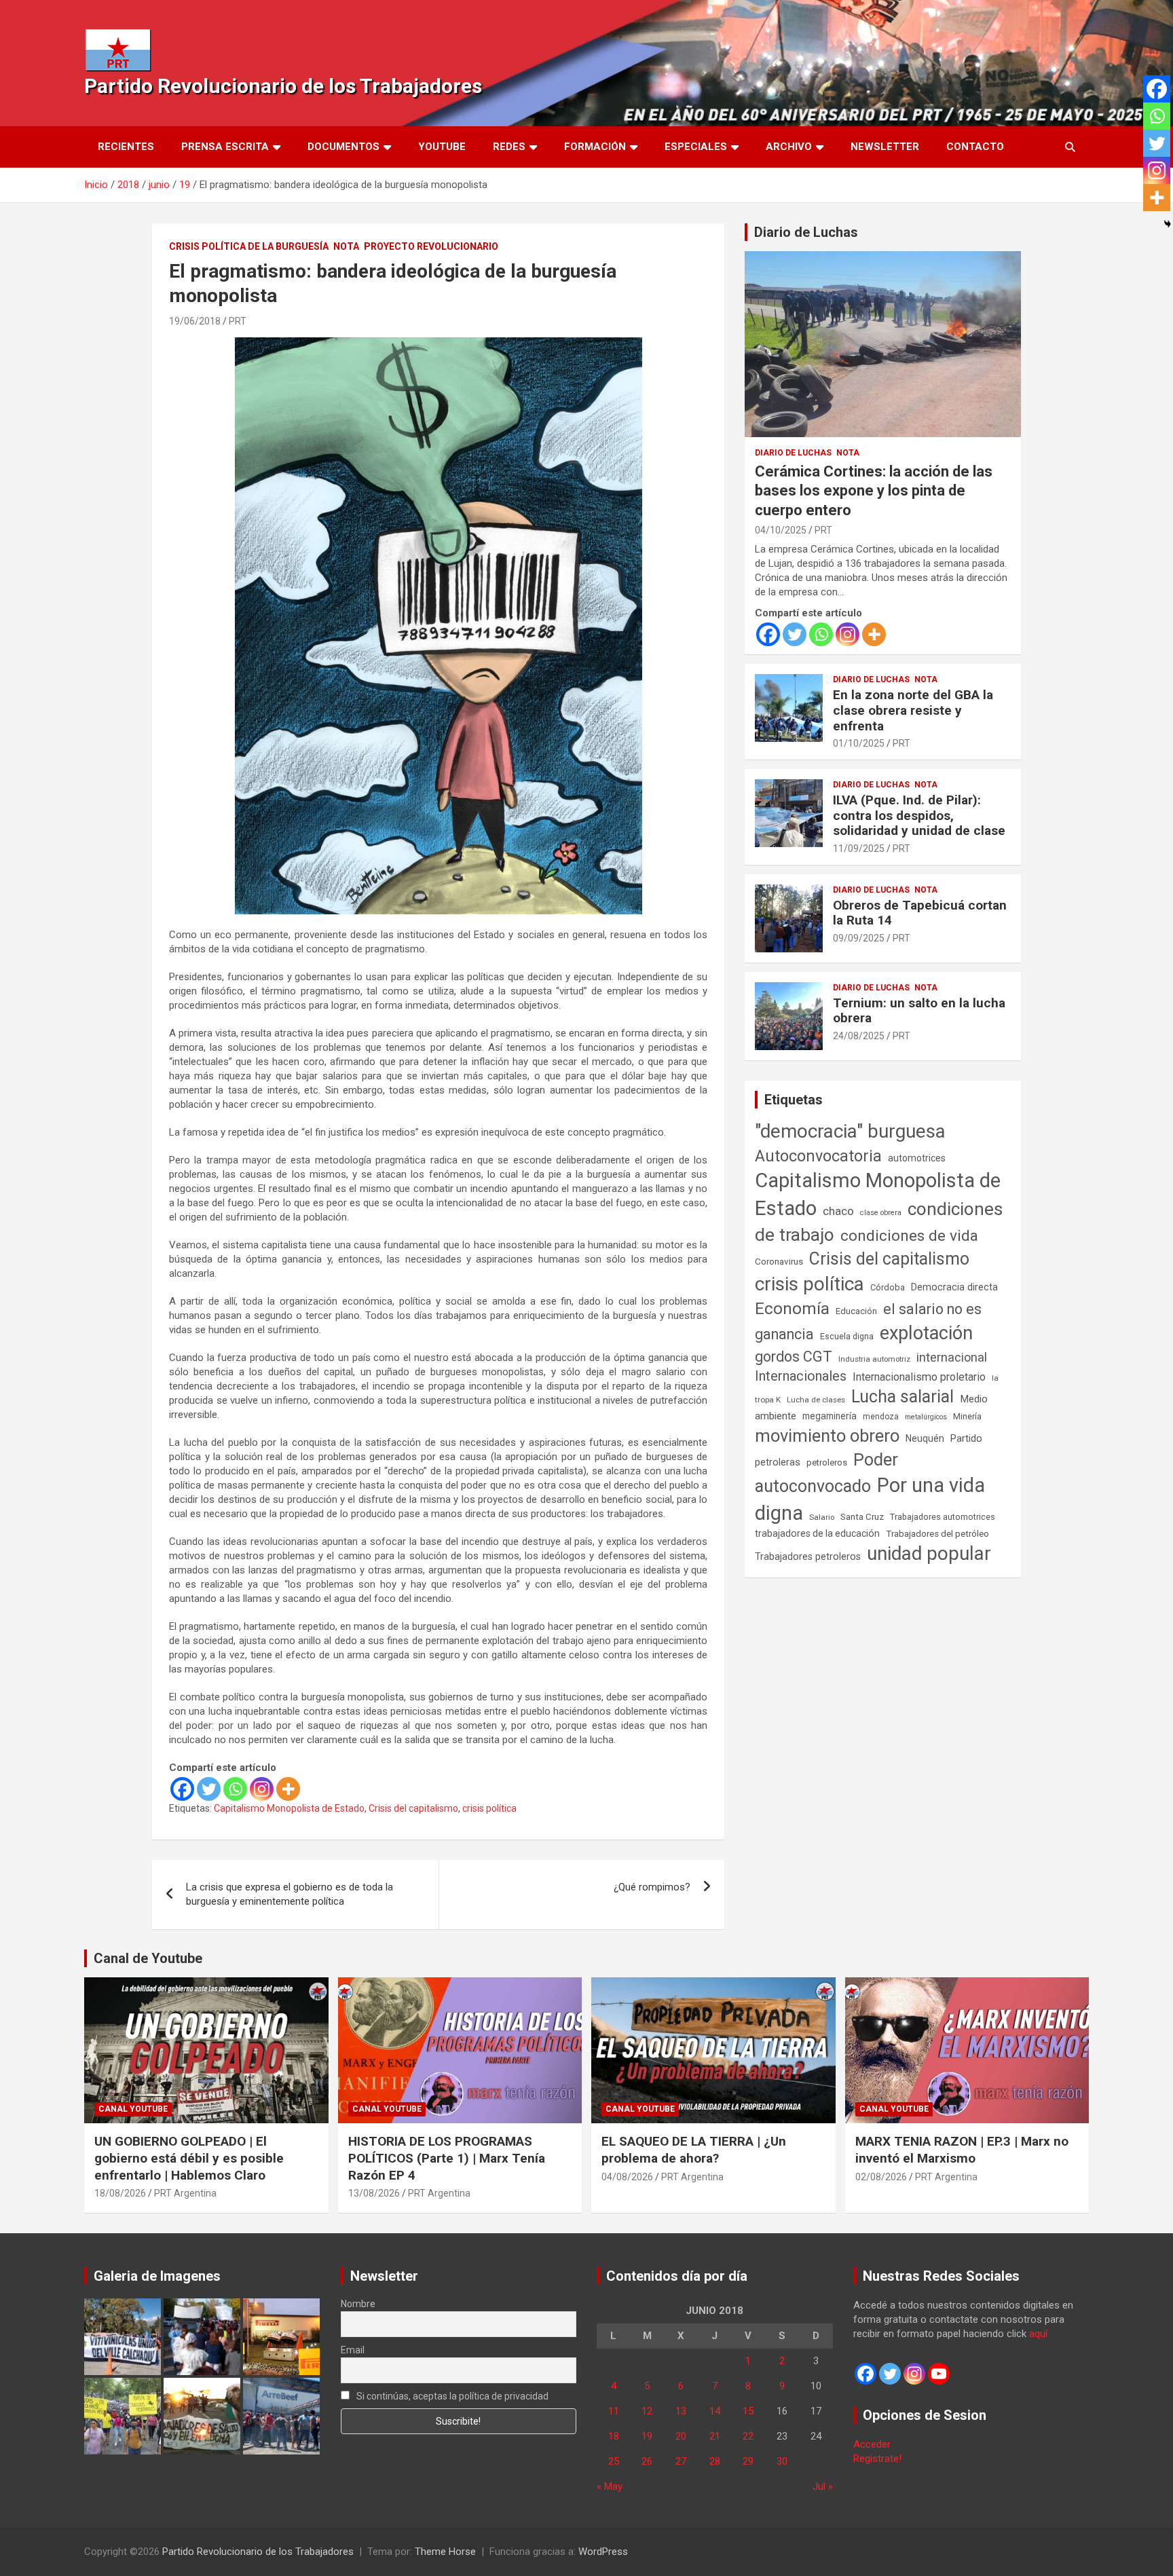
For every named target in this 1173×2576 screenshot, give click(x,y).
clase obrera (881, 1213)
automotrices (917, 1158)
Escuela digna (847, 1336)
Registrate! (877, 2459)
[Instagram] (262, 1789)
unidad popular (929, 1553)
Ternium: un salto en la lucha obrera (919, 1011)
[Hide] (1168, 224)
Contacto (975, 147)
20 (681, 2436)
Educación (856, 1311)
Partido (966, 1438)
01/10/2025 (859, 743)
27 (681, 2461)
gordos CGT (794, 1357)
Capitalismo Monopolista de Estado (289, 1808)
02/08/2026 (881, 2177)
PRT (238, 321)
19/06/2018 (195, 321)
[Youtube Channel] (939, 2374)
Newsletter (885, 147)
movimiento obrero (827, 1436)
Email (353, 2350)
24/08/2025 (859, 1036)
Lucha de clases (816, 1400)
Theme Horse (445, 2552)
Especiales (696, 147)
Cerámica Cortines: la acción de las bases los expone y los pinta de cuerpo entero (874, 491)
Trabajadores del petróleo (937, 1534)
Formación (595, 147)
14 (715, 2411)
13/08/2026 (374, 2193)
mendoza (881, 1417)
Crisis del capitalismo (413, 1808)
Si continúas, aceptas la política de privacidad (451, 2396)
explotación (926, 1333)
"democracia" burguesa (850, 1131)
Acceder (872, 2444)
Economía (792, 1309)
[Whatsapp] (235, 1789)
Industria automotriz (874, 1359)
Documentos (343, 147)
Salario (822, 1517)
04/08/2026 (627, 2177)
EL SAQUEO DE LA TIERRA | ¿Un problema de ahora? (694, 2150)
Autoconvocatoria (818, 1156)
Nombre (358, 2304)
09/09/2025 (859, 938)
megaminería (830, 1416)
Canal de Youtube (148, 1958)
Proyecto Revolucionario (431, 246)
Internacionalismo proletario (919, 1377)
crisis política (489, 1808)
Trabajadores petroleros (808, 1557)
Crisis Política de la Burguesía (249, 246)
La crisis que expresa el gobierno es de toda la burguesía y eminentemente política (290, 1894)
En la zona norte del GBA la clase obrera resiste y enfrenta (913, 710)
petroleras (778, 1462)
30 (782, 2461)
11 (614, 2411)
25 (614, 2461)
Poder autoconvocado (826, 1473)
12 (647, 2411)
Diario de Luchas (806, 232)
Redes (509, 147)
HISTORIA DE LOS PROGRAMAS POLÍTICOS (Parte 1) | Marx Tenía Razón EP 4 (447, 2158)
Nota (346, 246)
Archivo (789, 147)
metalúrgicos (926, 1417)
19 (647, 2436)
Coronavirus (779, 1261)
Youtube (442, 147)
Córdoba (888, 1287)
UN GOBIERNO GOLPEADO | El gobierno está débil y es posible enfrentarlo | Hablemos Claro (189, 2158)
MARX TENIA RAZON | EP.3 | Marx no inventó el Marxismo (962, 2150)
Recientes (126, 147)
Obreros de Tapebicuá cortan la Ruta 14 (920, 913)
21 (715, 2436)
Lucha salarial (902, 1397)
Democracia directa (954, 1287)
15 (748, 2411)
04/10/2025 (781, 530)
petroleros (827, 1462)
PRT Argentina (185, 2193)
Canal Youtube (133, 2109)
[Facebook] (182, 1789)
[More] (288, 1789)
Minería (967, 1416)
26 (647, 2461)
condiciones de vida (909, 1236)
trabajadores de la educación (817, 1533)
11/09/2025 (859, 848)
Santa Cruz (862, 1517)
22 (748, 2436)
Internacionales (801, 1376)
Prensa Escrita (225, 147)
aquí (1038, 2334)
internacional (952, 1357)
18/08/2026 (120, 2193)
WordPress (603, 2552)
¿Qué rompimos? (652, 1887)
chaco (838, 1211)
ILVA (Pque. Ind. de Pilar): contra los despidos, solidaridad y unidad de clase (919, 816)
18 (614, 2436)
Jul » (823, 2486)
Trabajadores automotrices (943, 1517)
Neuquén (925, 1438)
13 (681, 2411)
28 (715, 2461)
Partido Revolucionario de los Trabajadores (283, 86)
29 (748, 2461)
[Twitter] (209, 1789)
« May (610, 2486)
